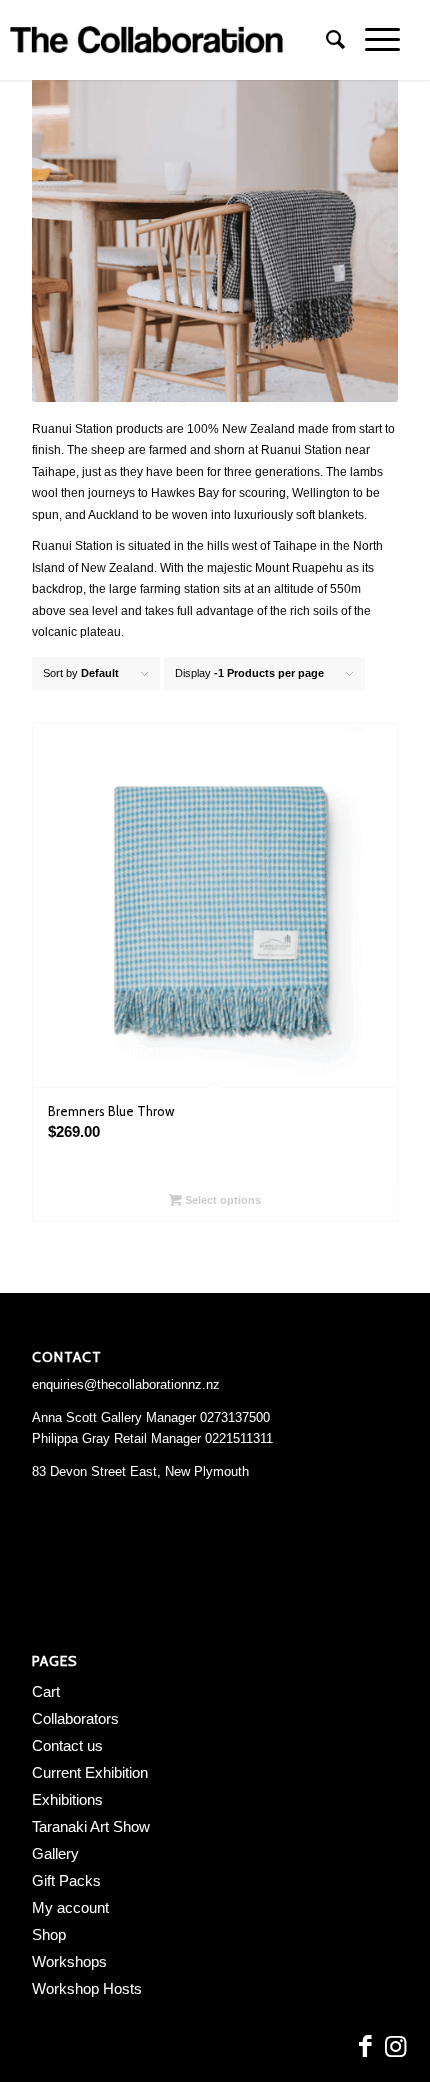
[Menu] (372, 40)
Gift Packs (66, 1880)
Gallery (55, 1853)
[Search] (325, 40)
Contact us (67, 1745)
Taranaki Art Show (91, 1826)
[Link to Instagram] (395, 2047)
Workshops (69, 1961)
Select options (221, 1200)
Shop (49, 1934)
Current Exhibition (90, 1772)
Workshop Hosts (87, 1988)
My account (70, 1907)
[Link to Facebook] (365, 2047)
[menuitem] (325, 40)
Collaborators (75, 1718)
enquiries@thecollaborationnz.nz (126, 1384)
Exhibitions (67, 1799)
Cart (46, 1691)
